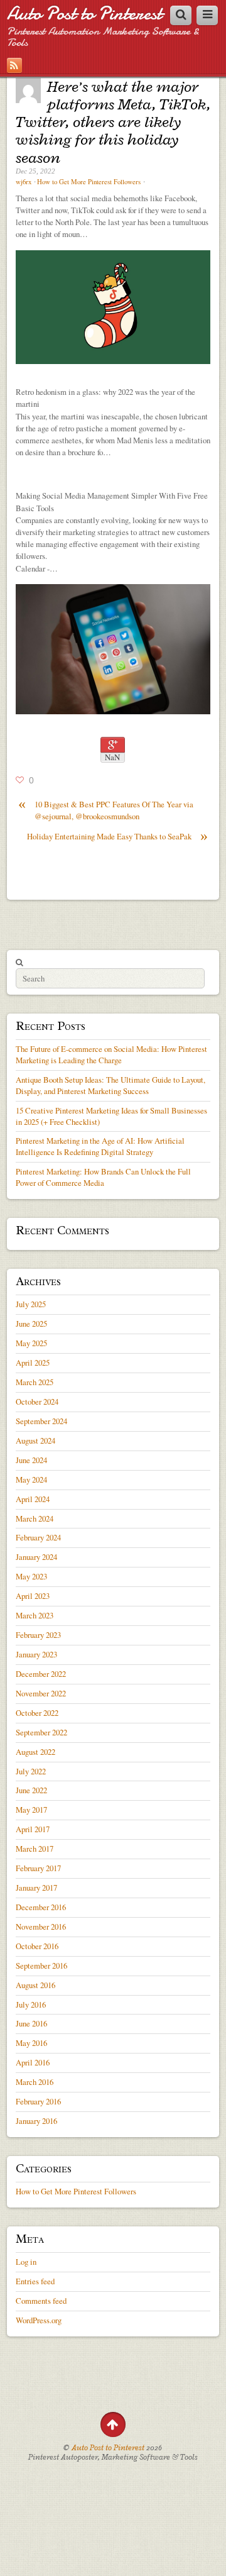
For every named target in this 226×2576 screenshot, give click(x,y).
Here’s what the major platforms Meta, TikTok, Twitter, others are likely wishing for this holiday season (113, 122)
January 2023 (36, 1654)
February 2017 (38, 1868)
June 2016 (31, 2023)
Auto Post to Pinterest (84, 14)
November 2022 (41, 1693)
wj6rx (24, 182)
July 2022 (31, 1771)
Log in (26, 2262)
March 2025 (35, 1382)
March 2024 (35, 1518)
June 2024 (31, 1460)
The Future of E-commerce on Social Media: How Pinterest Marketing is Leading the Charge (111, 1054)
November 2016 (41, 1926)
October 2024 (37, 1401)
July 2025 (31, 1304)
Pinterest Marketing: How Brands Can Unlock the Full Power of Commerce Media (103, 1177)
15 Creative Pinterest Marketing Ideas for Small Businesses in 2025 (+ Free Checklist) (111, 1116)
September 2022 (41, 1732)
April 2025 (33, 1363)
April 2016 (33, 2062)
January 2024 (36, 1557)
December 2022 (41, 1674)
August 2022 (35, 1752)
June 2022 (31, 1790)
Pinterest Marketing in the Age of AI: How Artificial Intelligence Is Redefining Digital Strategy (100, 1146)
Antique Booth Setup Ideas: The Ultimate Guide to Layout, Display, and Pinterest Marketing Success (110, 1085)
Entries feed (35, 2281)
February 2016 (38, 2101)
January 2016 (36, 2121)
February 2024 (38, 1537)
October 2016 (37, 1946)
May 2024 (31, 1479)
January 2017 (36, 1888)
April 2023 (33, 1596)
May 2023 (31, 1576)
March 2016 (35, 2082)
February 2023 (38, 1635)
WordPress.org (39, 2320)
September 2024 (41, 1421)
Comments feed (41, 2301)
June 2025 (31, 1324)
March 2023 (35, 1615)
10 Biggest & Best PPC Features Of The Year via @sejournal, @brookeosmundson (106, 810)
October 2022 (37, 1713)
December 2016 (41, 1907)
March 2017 (35, 1849)
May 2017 (31, 1810)
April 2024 (33, 1499)
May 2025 (31, 1343)
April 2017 (33, 1829)
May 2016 (31, 2043)
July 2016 (31, 2004)
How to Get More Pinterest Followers (89, 182)
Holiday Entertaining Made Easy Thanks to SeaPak (117, 837)
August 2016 (35, 1985)
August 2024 (35, 1440)
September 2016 (41, 1965)
